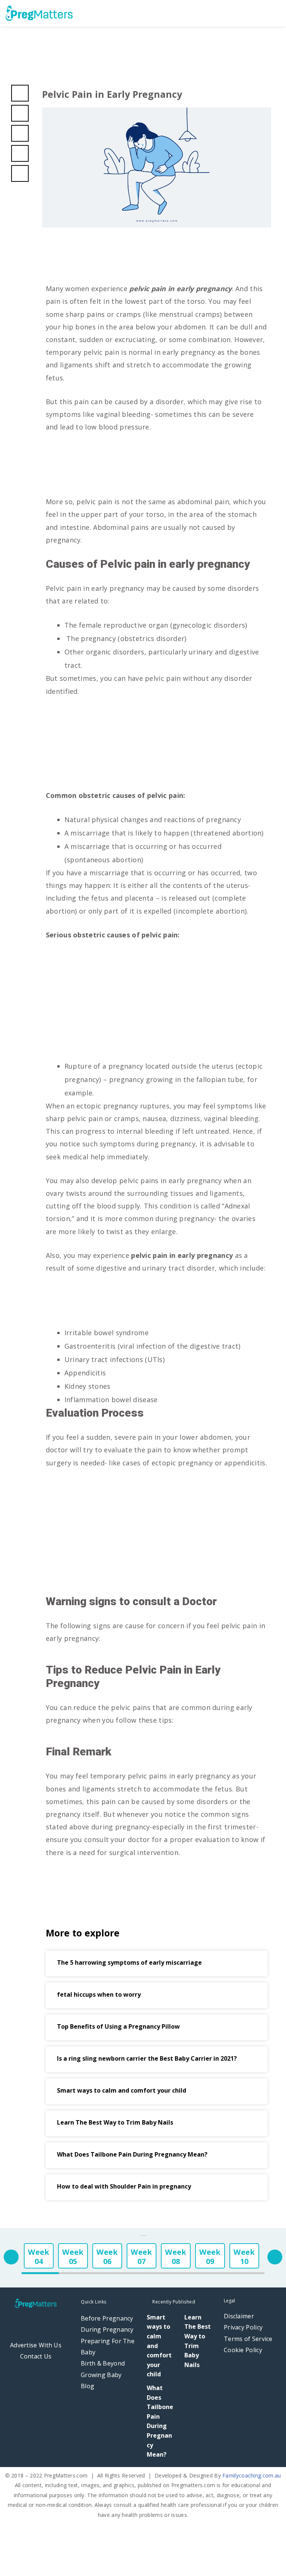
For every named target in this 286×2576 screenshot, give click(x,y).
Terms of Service (248, 2339)
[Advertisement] (157, 468)
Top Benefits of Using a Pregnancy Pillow (118, 2026)
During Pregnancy (107, 2329)
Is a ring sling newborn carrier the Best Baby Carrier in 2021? (147, 2058)
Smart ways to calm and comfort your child (122, 2090)
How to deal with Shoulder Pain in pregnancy (124, 2186)
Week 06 (107, 2257)
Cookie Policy (243, 2350)
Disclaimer (239, 2316)
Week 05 (73, 2257)
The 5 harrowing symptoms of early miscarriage (129, 1962)
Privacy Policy (243, 2327)
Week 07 (141, 2257)
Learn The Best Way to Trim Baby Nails (115, 2122)
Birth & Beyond (103, 2363)
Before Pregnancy (107, 2318)
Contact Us (36, 2356)
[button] (278, 13)
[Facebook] (19, 2324)
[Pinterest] (53, 2324)
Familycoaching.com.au (252, 2475)
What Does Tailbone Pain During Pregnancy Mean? (132, 2154)
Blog (88, 2386)
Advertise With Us (36, 2345)
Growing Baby (101, 2375)
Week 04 (39, 2257)
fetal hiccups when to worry (99, 1994)
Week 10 (244, 2257)
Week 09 (210, 2257)
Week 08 (176, 2257)
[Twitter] (36, 2324)
